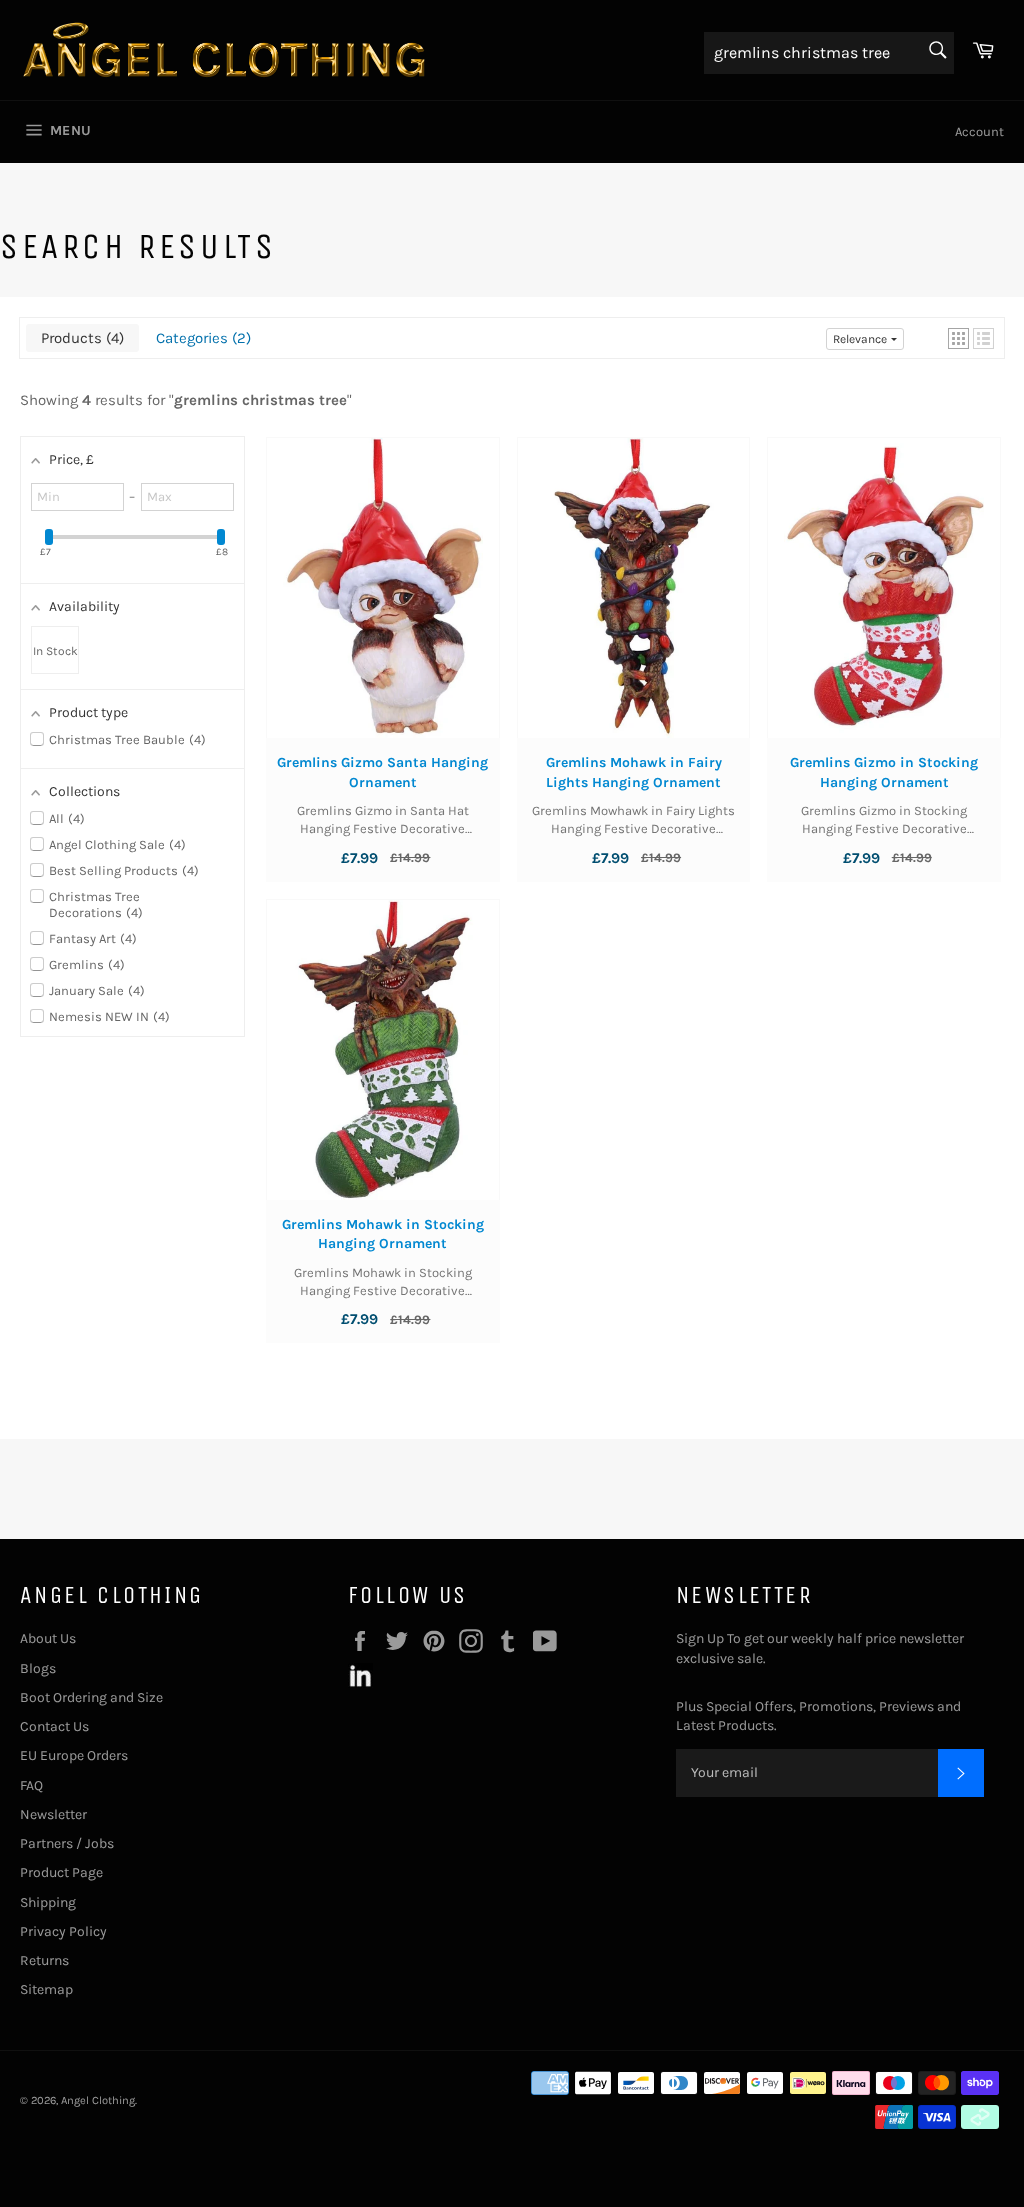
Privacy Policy (63, 1931)
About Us (48, 1638)
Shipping (48, 1902)
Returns (44, 1960)
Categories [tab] (201, 338)
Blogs (38, 1668)
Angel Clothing (98, 2100)
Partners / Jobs (67, 1843)
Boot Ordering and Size (91, 1697)
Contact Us (54, 1726)
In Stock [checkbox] (55, 651)
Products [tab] (80, 338)
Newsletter (53, 1814)
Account (979, 131)
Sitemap (46, 1989)
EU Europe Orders (74, 1755)
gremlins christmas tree (260, 400)
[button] (958, 338)
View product (382, 607)
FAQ (31, 1785)
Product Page (61, 1872)
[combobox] (829, 53)
